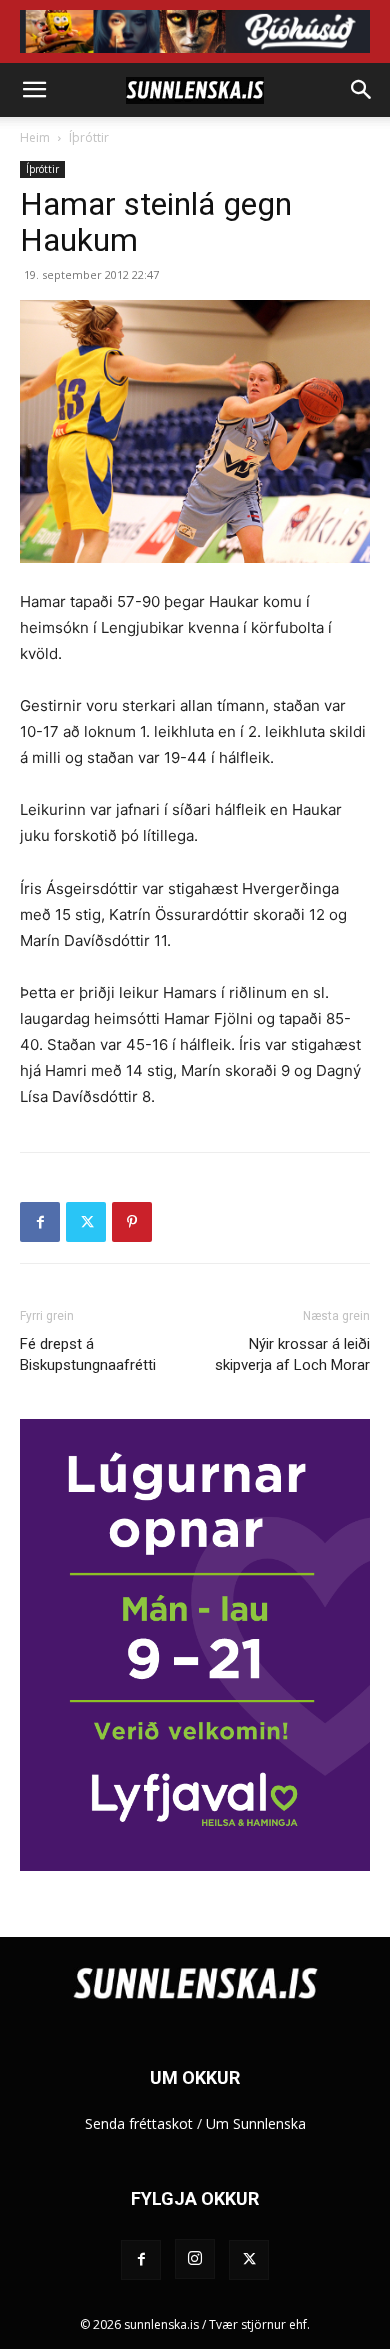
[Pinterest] (132, 1222)
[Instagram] (195, 2259)
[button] (34, 90)
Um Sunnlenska (256, 2123)
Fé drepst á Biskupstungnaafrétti (88, 1354)
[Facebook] (40, 1222)
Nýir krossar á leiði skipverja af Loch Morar (292, 1354)
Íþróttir (89, 137)
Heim (35, 137)
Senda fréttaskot (139, 2123)
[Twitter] (86, 1222)
